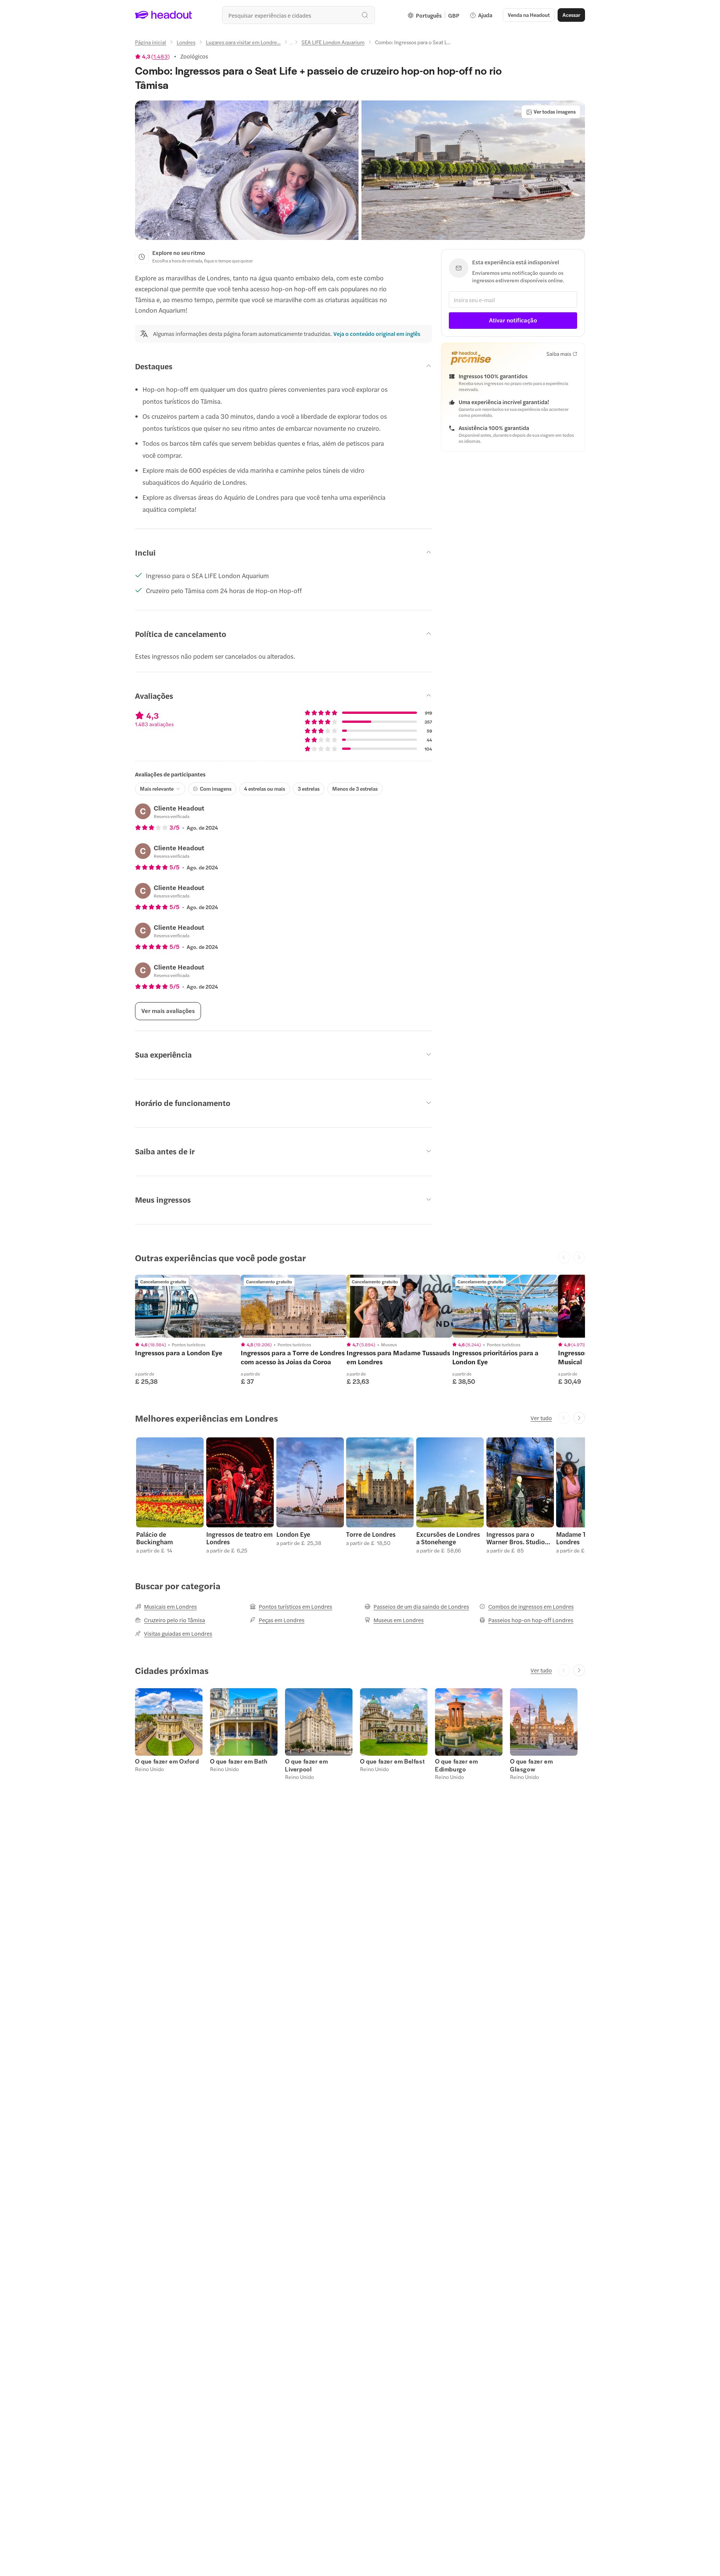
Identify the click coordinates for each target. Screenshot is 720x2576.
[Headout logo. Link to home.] (164, 15)
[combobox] (298, 15)
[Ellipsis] (291, 44)
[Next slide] (579, 1418)
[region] (188, 1306)
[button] (247, 170)
